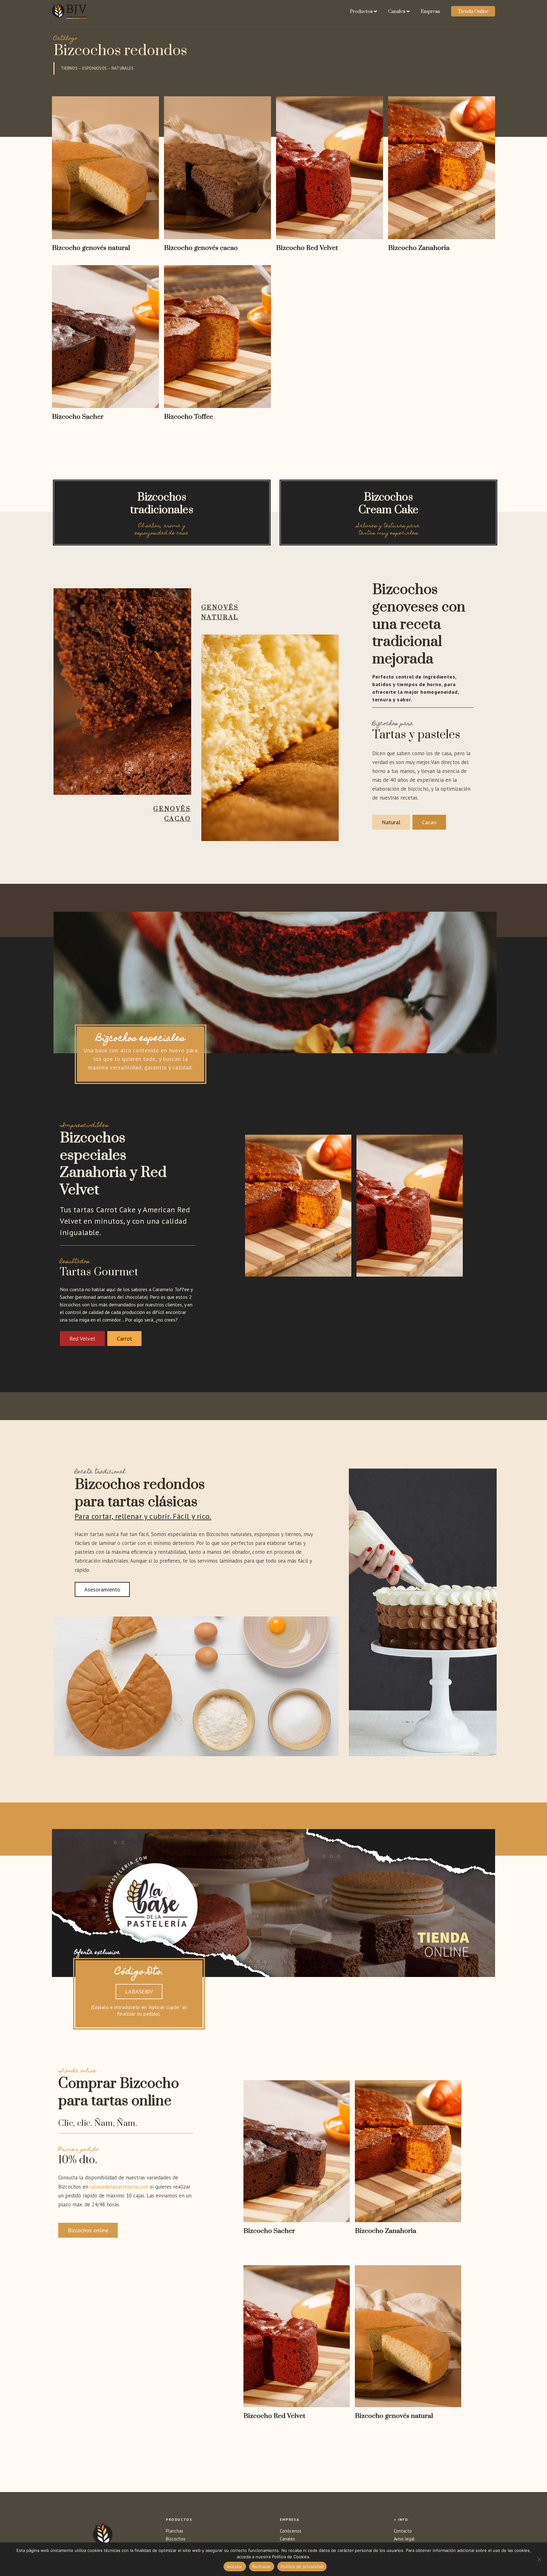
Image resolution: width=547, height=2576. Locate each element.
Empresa (430, 12)
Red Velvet (82, 1339)
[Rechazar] (539, 2559)
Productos (361, 12)
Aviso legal (404, 2539)
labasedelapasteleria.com (119, 2187)
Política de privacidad (302, 2566)
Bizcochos (176, 2539)
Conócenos (291, 2531)
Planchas (175, 2531)
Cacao (429, 822)
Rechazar (262, 2566)
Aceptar (235, 2566)
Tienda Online (473, 12)
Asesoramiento (102, 1589)
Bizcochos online (88, 2230)
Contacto (403, 2531)
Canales (397, 12)
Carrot (124, 1339)
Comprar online (297, 2246)
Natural (391, 822)
